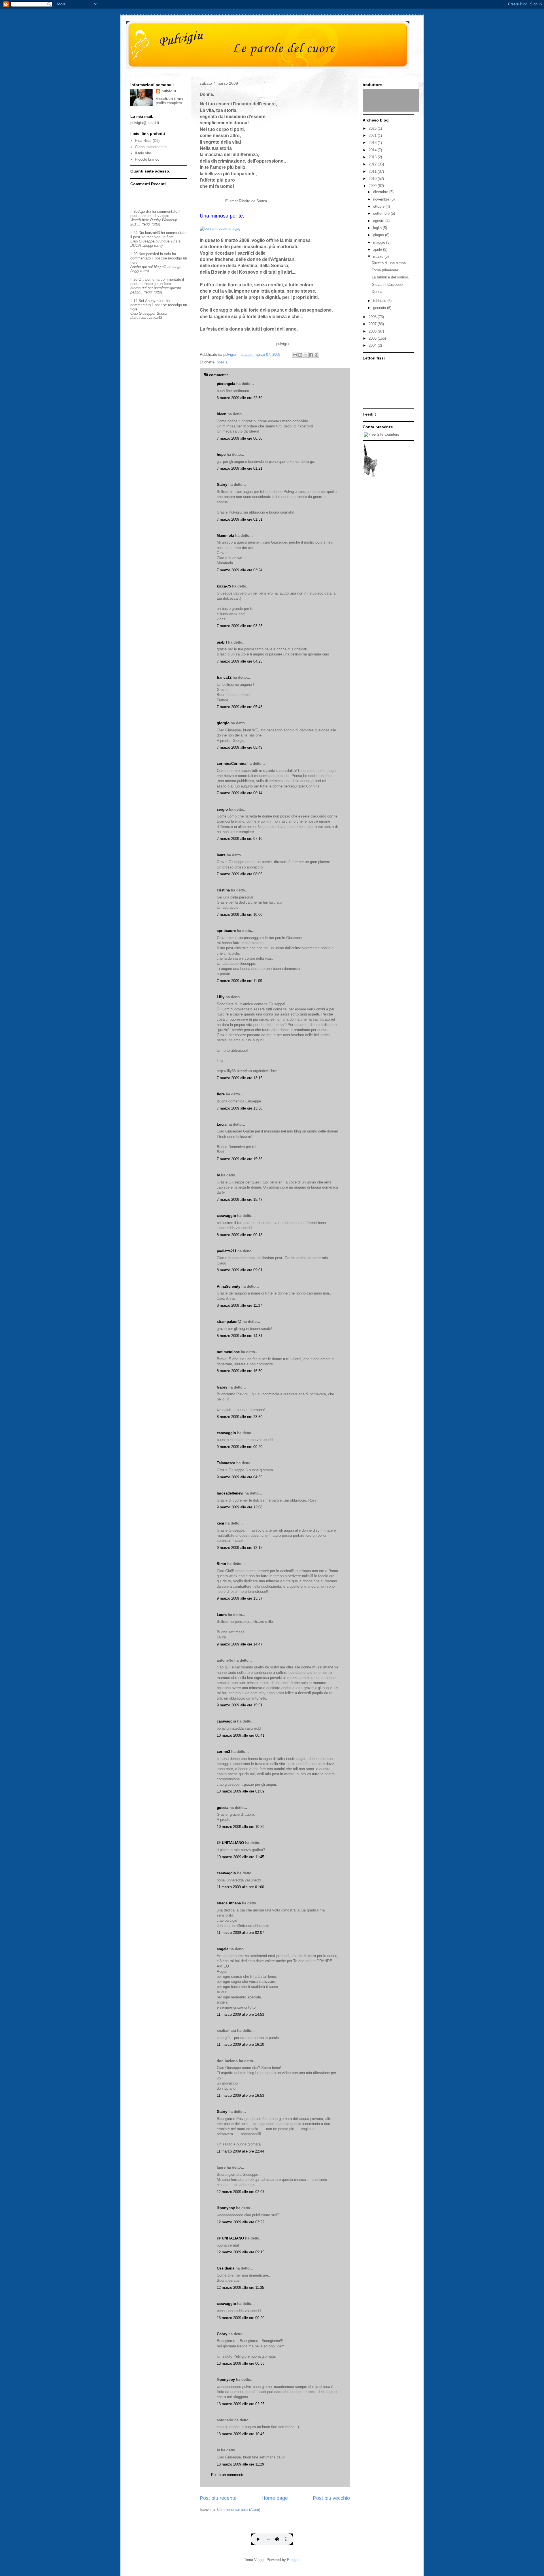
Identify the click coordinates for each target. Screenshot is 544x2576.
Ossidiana (226, 2268)
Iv (218, 1175)
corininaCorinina (231, 764)
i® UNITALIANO (230, 1843)
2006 (373, 331)
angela (223, 1949)
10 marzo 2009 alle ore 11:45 (240, 1857)
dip (148, 211)
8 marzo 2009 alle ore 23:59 (240, 1417)
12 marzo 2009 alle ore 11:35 (240, 2287)
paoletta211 (227, 1251)
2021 (373, 136)
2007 (373, 324)
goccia (223, 1808)
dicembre (381, 192)
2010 (373, 179)
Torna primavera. (385, 270)
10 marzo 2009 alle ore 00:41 (241, 1735)
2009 (373, 186)
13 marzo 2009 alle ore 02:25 (241, 2404)
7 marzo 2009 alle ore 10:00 (240, 915)
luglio (378, 228)
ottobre (379, 206)
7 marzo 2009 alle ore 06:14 (240, 793)
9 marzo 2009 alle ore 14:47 (240, 1644)
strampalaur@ (229, 1322)
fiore (221, 1094)
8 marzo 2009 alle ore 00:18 (240, 1235)
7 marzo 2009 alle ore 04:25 (240, 661)
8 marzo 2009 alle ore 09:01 (240, 1270)
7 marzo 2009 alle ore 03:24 (240, 570)
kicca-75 (224, 586)
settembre (382, 213)
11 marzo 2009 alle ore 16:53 (240, 2095)
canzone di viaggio (154, 216)
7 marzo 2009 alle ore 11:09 (239, 981)
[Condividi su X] (306, 355)
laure (221, 855)
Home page (275, 2498)
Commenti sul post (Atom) (239, 2510)
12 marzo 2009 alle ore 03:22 (241, 2222)
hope (221, 454)
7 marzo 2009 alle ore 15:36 (240, 1159)
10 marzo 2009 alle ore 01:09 (241, 1791)
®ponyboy (226, 2208)
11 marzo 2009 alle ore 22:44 (240, 2151)
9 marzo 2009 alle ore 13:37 (240, 1598)
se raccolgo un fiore (158, 237)
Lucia (222, 1124)
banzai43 (152, 233)
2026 (373, 128)
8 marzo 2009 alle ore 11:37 (239, 1305)
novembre (382, 199)
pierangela (226, 384)
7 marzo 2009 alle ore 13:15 (240, 1078)
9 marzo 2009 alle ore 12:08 (240, 1507)
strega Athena (229, 1903)
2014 (373, 150)
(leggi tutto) (151, 224)
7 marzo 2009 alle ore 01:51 (240, 519)
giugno (379, 235)
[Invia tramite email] (295, 355)
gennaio (380, 308)
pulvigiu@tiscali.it (145, 123)
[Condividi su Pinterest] (316, 355)
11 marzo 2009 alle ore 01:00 (240, 1887)
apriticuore (226, 931)
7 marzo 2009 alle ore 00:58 (240, 438)
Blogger (293, 2560)
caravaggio (226, 1216)
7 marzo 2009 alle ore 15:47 (240, 1199)
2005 (373, 338)
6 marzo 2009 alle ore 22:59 (240, 398)
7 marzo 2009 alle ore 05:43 (240, 707)
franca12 (224, 677)
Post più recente (218, 2498)
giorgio (223, 723)
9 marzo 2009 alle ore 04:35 (240, 1477)
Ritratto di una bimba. (389, 263)
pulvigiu (169, 91)
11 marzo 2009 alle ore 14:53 (240, 2014)
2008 (373, 317)
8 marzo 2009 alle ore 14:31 (240, 1336)
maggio (380, 242)
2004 (373, 345)
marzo (379, 256)
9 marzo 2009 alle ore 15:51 (240, 1705)
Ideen (222, 414)
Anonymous (155, 301)
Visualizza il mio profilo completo (169, 101)
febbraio (380, 301)
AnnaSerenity (229, 1286)
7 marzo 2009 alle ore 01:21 (240, 468)
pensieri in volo (159, 254)
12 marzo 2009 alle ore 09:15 (241, 2252)
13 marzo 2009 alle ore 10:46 (241, 2434)
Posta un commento (228, 2475)
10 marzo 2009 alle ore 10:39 (241, 1827)
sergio (222, 809)
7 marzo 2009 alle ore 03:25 (240, 626)
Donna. (378, 292)
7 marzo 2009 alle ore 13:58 (240, 1108)
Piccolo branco (147, 159)
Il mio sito (143, 153)
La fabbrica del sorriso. (390, 277)
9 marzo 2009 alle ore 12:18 (240, 1548)
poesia (222, 362)
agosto (379, 221)
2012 (373, 164)
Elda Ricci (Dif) (147, 141)
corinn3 (223, 1752)
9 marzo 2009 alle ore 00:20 (240, 1447)
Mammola (225, 536)
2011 (373, 172)
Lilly (221, 997)
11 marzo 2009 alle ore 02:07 (240, 1933)
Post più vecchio (331, 2498)
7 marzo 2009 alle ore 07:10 (240, 839)
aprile (378, 249)
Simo (221, 1564)
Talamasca (226, 1463)
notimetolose (228, 1352)
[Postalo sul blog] (300, 355)
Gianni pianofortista (151, 147)
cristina (223, 890)
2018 (373, 143)
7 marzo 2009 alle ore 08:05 (240, 874)
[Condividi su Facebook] (311, 355)
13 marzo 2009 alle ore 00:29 (241, 2318)
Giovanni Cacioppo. (388, 285)
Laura (222, 1615)
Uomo (150, 279)
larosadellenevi (230, 1493)
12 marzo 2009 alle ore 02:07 (241, 2192)
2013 (373, 157)
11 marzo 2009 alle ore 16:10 (240, 2044)
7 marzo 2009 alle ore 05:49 (240, 747)
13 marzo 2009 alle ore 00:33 (241, 2363)
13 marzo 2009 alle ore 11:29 (240, 2464)
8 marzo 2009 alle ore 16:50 (240, 1371)
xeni (220, 1523)
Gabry (222, 485)
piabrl (222, 642)
